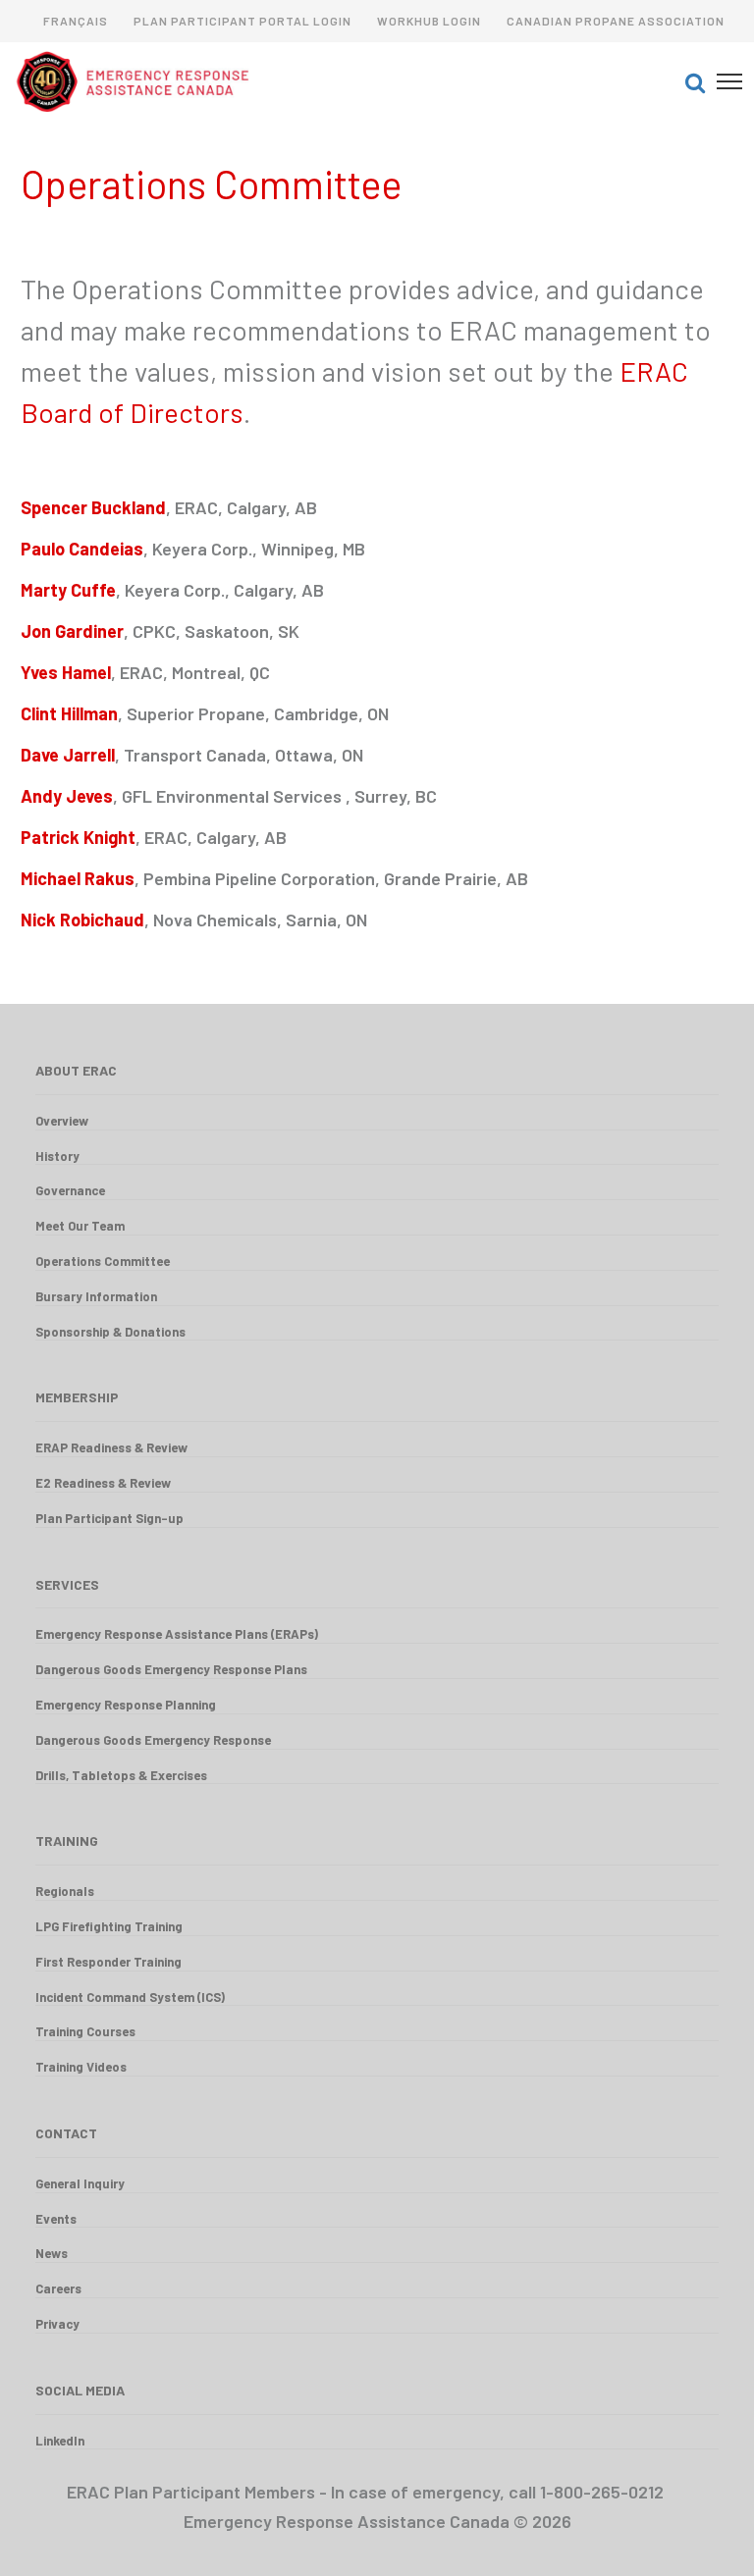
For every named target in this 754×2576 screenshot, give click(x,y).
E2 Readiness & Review (103, 1483)
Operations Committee (103, 1261)
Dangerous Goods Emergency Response (153, 1740)
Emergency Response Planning (126, 1705)
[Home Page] (319, 81)
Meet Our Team (80, 1226)
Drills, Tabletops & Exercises (121, 1775)
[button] (695, 81)
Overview (62, 1121)
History (57, 1156)
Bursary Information (96, 1296)
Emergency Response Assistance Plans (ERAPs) (177, 1634)
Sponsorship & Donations (110, 1332)
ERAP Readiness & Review (111, 1447)
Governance (70, 1190)
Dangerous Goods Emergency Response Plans (171, 1669)
